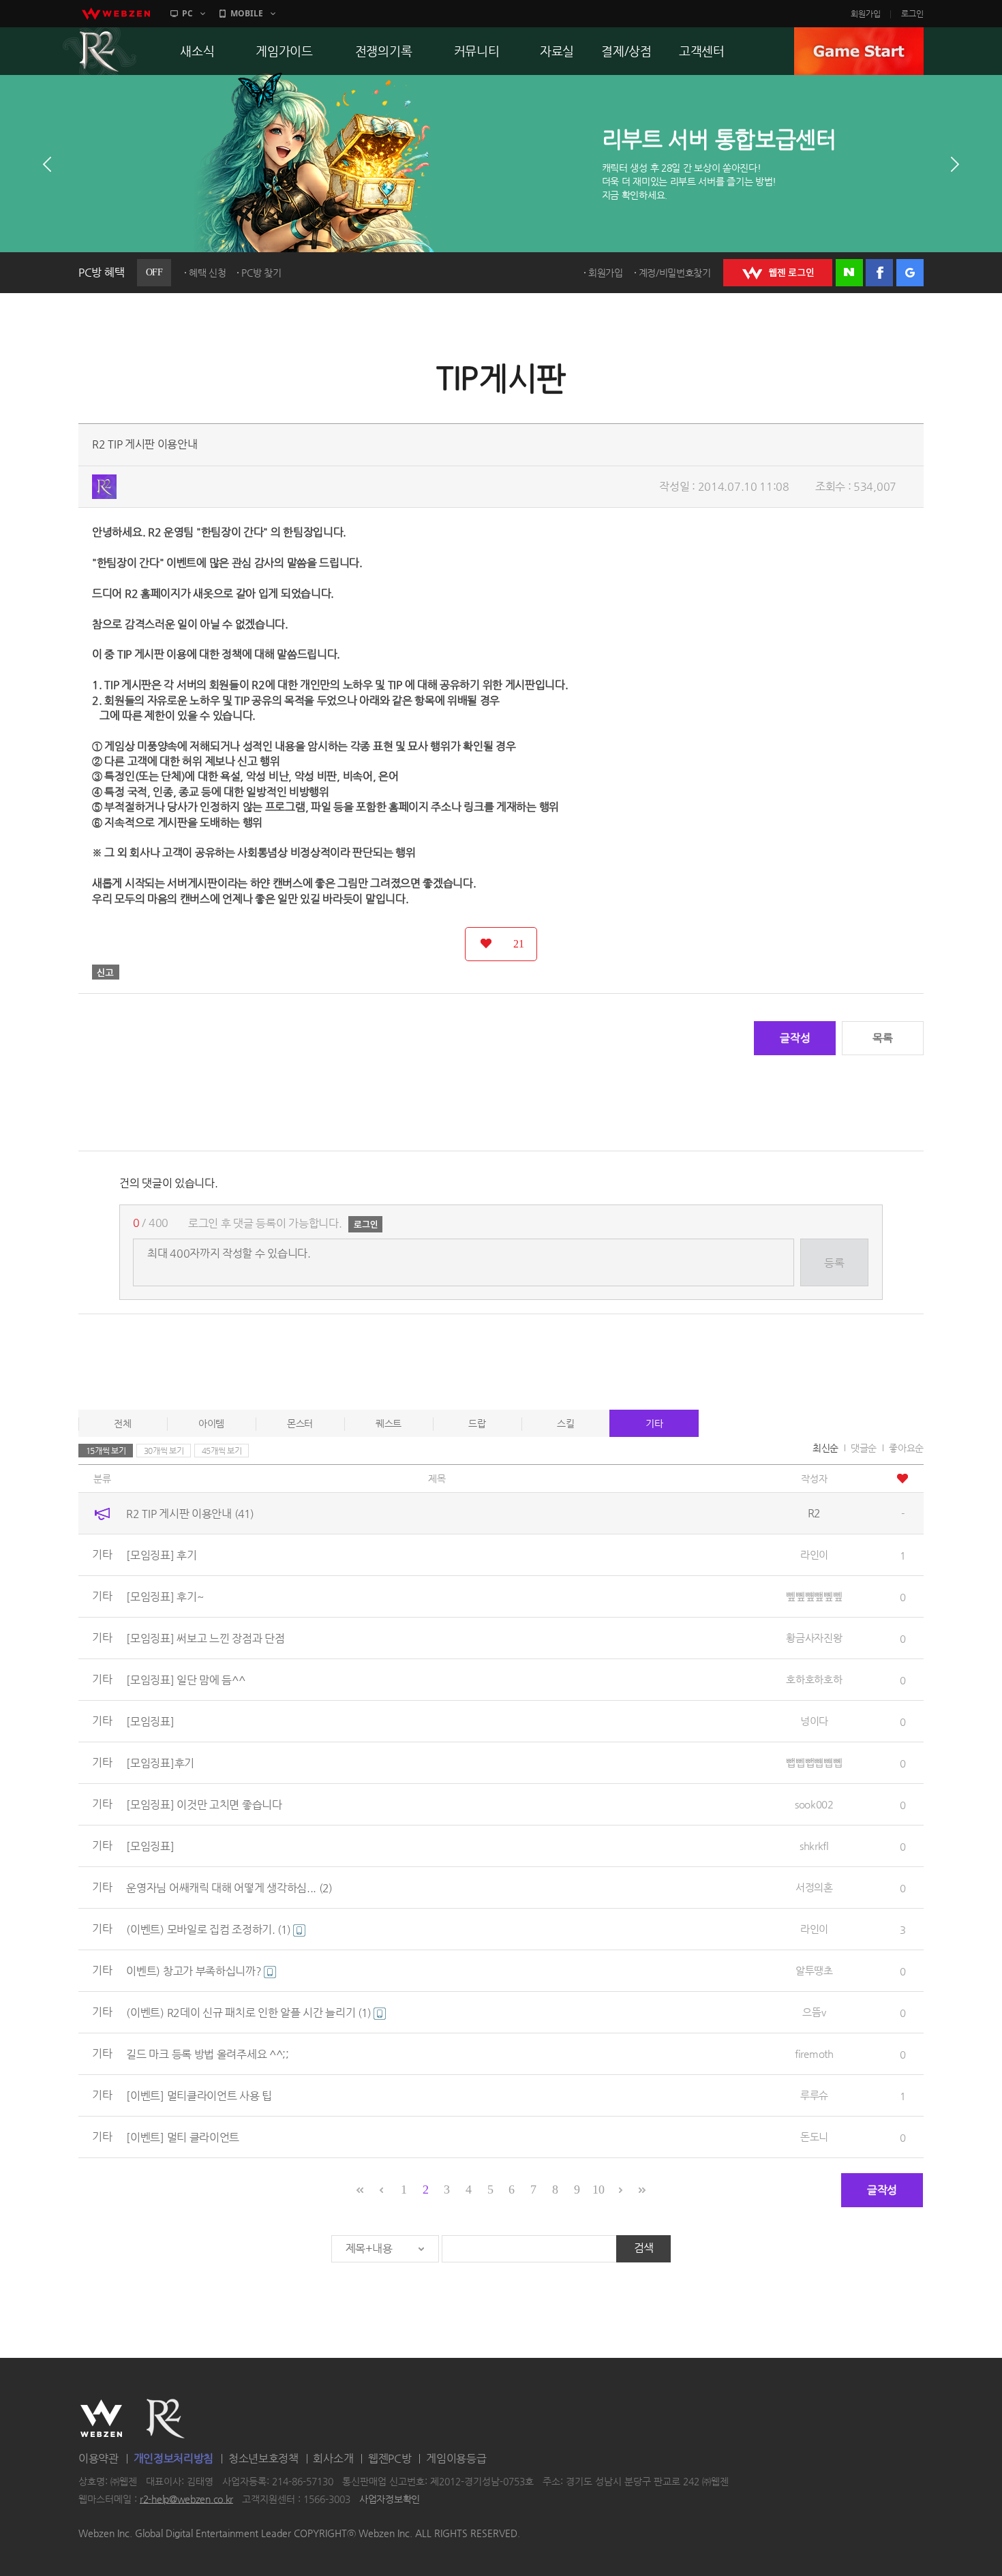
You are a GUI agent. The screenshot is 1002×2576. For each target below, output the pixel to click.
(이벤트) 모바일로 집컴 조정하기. (208, 1929)
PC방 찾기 (261, 273)
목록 (882, 1038)
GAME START (859, 51)
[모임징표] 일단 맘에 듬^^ (185, 1680)
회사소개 (333, 2458)
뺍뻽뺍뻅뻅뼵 (814, 1762)
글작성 (795, 1038)
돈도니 (814, 2137)
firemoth (814, 2054)
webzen (116, 14)
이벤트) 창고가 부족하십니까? (195, 1971)
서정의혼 (814, 1887)
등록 (834, 1263)
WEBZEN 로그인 (778, 273)
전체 (122, 1423)
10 (598, 2189)
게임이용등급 (456, 2458)
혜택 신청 (208, 273)
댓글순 (864, 1448)
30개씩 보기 (164, 1451)
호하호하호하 (814, 1679)
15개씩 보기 (106, 1451)
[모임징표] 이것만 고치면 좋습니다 (204, 1805)
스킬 (565, 1423)
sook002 (814, 1804)
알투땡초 (814, 1970)
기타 (654, 1423)
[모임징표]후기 (160, 1763)
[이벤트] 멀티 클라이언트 (183, 2137)
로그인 (912, 14)
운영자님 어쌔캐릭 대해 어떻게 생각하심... (229, 1888)
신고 (106, 972)
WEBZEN (101, 2419)
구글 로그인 (910, 273)
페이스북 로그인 (879, 273)
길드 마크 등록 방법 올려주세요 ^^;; (207, 2054)
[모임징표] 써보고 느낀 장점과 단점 (205, 1638)
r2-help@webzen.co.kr (186, 2499)
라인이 (814, 1555)
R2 (100, 51)
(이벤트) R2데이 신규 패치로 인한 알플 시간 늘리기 (248, 2013)
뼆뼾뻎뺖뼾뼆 (814, 1596)
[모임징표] (150, 1722)
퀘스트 (389, 1423)
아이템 (211, 1423)
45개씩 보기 (222, 1451)
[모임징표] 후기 (161, 1555)
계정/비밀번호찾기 (675, 273)
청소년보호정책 (263, 2458)
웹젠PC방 (390, 2458)
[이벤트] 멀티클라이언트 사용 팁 (199, 2096)
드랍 (477, 1423)
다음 (955, 164)
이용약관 (98, 2458)
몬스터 (300, 1423)
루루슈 (814, 2095)
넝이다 (814, 1721)
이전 (47, 164)
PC (187, 13)
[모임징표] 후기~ (165, 1597)
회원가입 (866, 14)
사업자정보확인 (390, 2499)
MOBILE (247, 13)
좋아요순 (906, 1448)
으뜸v (814, 2012)
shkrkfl (814, 1846)
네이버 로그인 (849, 273)
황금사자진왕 (814, 1638)
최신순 (825, 1448)
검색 (644, 2248)
